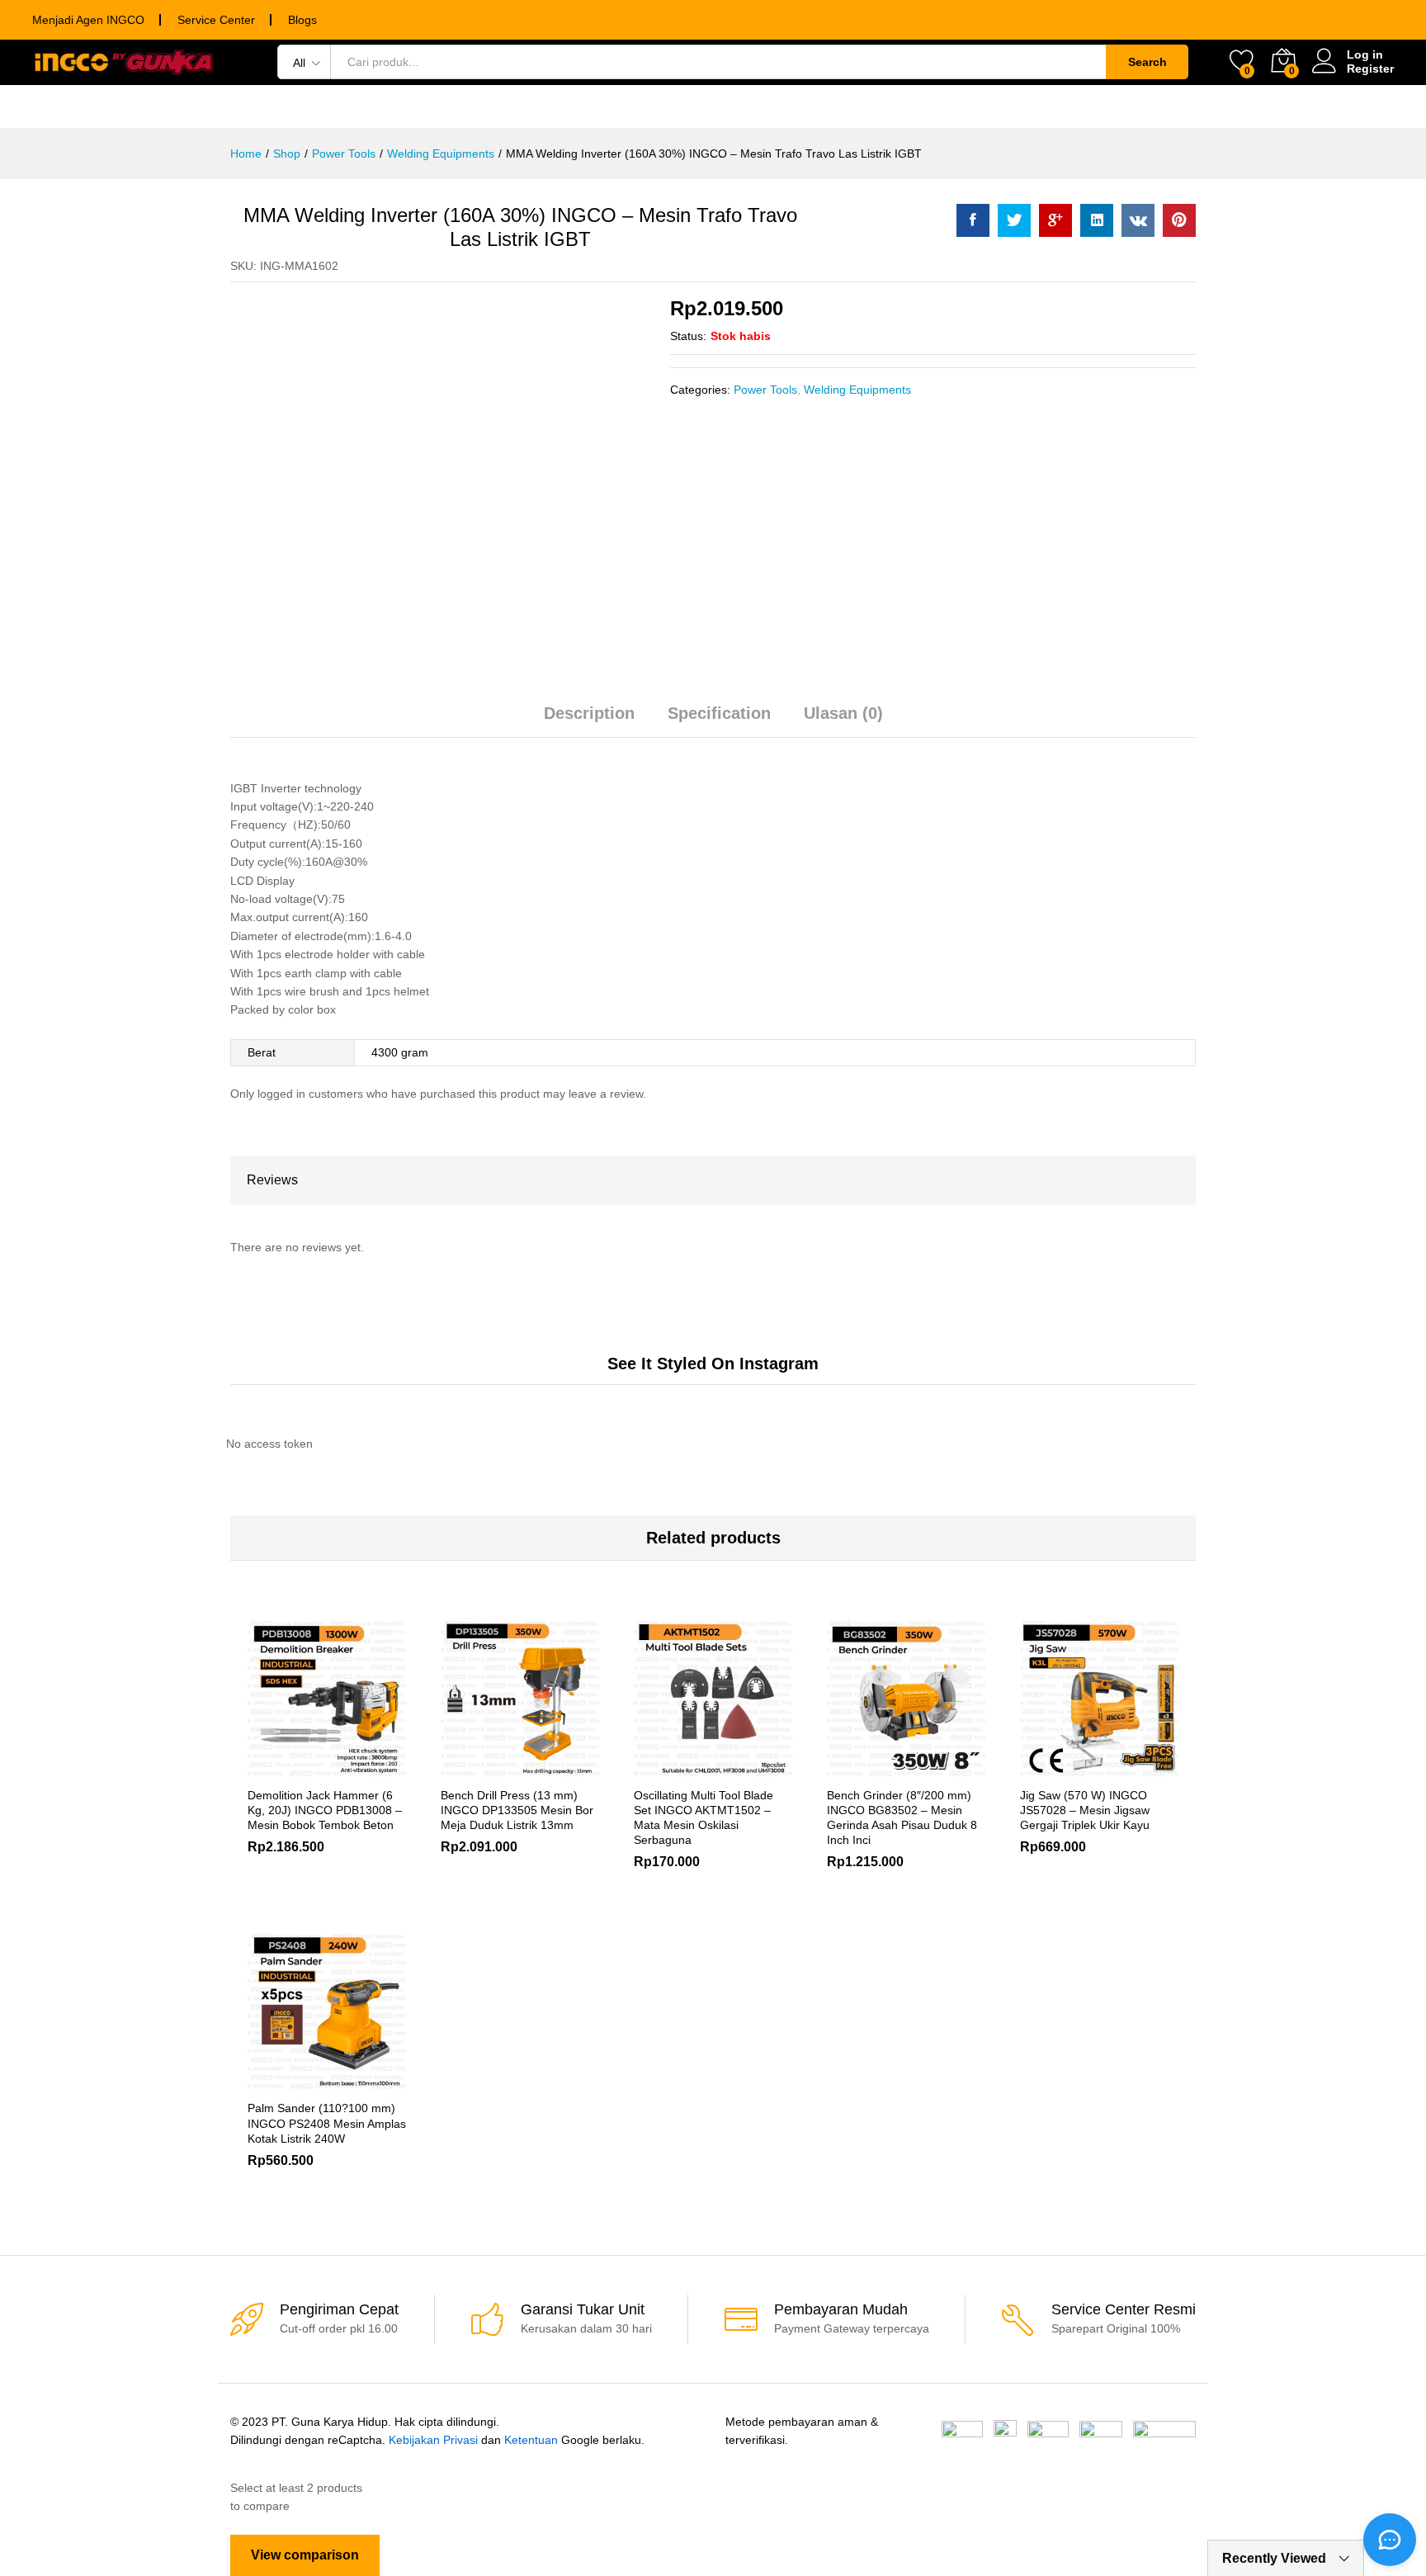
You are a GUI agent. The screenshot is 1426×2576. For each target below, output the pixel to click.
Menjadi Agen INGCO (88, 20)
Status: (688, 336)
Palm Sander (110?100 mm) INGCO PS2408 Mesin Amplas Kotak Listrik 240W (327, 2123)
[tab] (589, 721)
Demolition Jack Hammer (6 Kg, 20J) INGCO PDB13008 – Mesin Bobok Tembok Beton (325, 1810)
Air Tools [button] (798, 106)
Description (589, 713)
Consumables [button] (519, 106)
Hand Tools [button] (392, 106)
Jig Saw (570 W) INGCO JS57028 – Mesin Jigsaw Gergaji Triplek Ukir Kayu (1085, 1810)
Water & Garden (1008, 106)
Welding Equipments (857, 390)
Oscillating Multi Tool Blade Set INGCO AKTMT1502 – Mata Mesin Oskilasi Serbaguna (704, 1818)
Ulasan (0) (843, 713)
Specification (719, 713)
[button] (849, 1768)
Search (1147, 62)
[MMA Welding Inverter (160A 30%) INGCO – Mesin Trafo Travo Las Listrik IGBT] (973, 220)
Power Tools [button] (269, 106)
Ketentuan (531, 2440)
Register (1370, 69)
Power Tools (765, 390)
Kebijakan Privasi (433, 2440)
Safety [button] (890, 106)
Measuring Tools (667, 106)
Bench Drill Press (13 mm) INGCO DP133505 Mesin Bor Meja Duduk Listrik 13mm (517, 1810)
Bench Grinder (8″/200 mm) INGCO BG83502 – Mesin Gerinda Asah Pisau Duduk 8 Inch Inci (902, 1818)
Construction (1153, 106)
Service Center (216, 20)
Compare (384, 1768)
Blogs (302, 20)
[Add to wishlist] (346, 1768)
